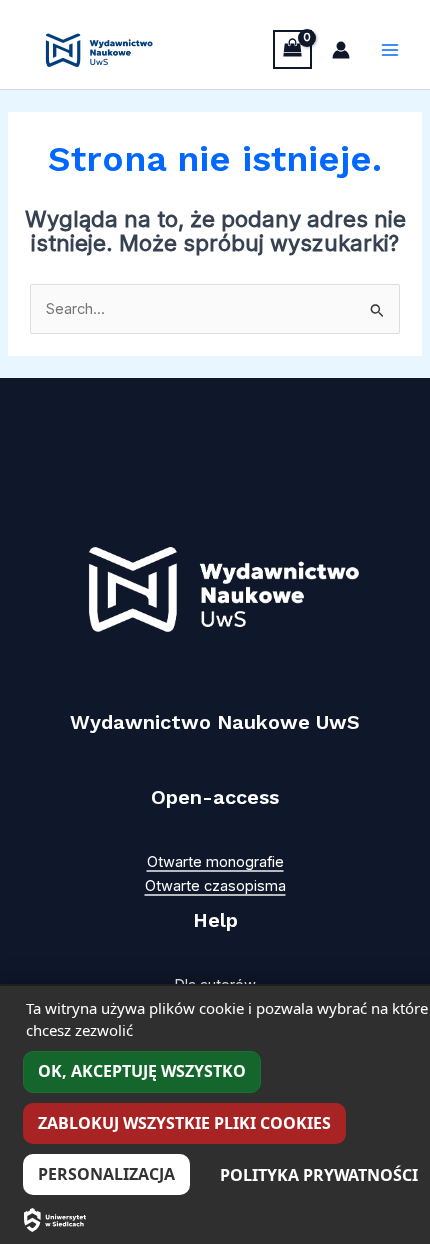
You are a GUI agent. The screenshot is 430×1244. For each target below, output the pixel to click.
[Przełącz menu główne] (390, 50)
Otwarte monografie (215, 862)
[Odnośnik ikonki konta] (341, 50)
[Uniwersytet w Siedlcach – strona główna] (55, 1220)
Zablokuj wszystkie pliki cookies (184, 1123)
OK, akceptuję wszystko (142, 1071)
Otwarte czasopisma (215, 886)
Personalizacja (106, 1174)
